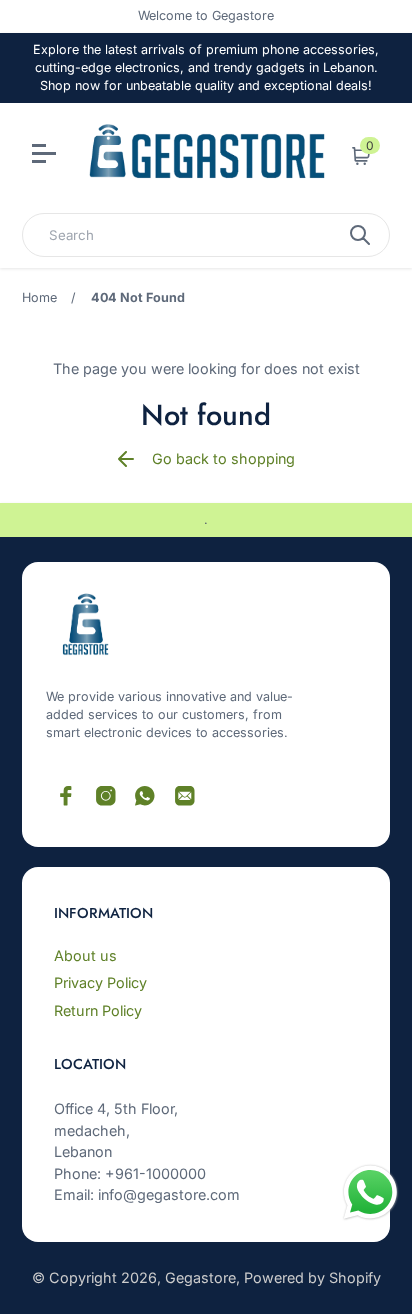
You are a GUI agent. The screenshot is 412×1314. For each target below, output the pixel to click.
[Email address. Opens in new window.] (185, 796)
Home (39, 297)
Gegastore (200, 1277)
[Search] (360, 235)
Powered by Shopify (312, 1277)
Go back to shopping (223, 458)
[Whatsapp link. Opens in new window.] (145, 796)
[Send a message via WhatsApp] (370, 1192)
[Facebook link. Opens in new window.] (66, 796)
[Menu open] (46, 156)
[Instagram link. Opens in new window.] (106, 796)
